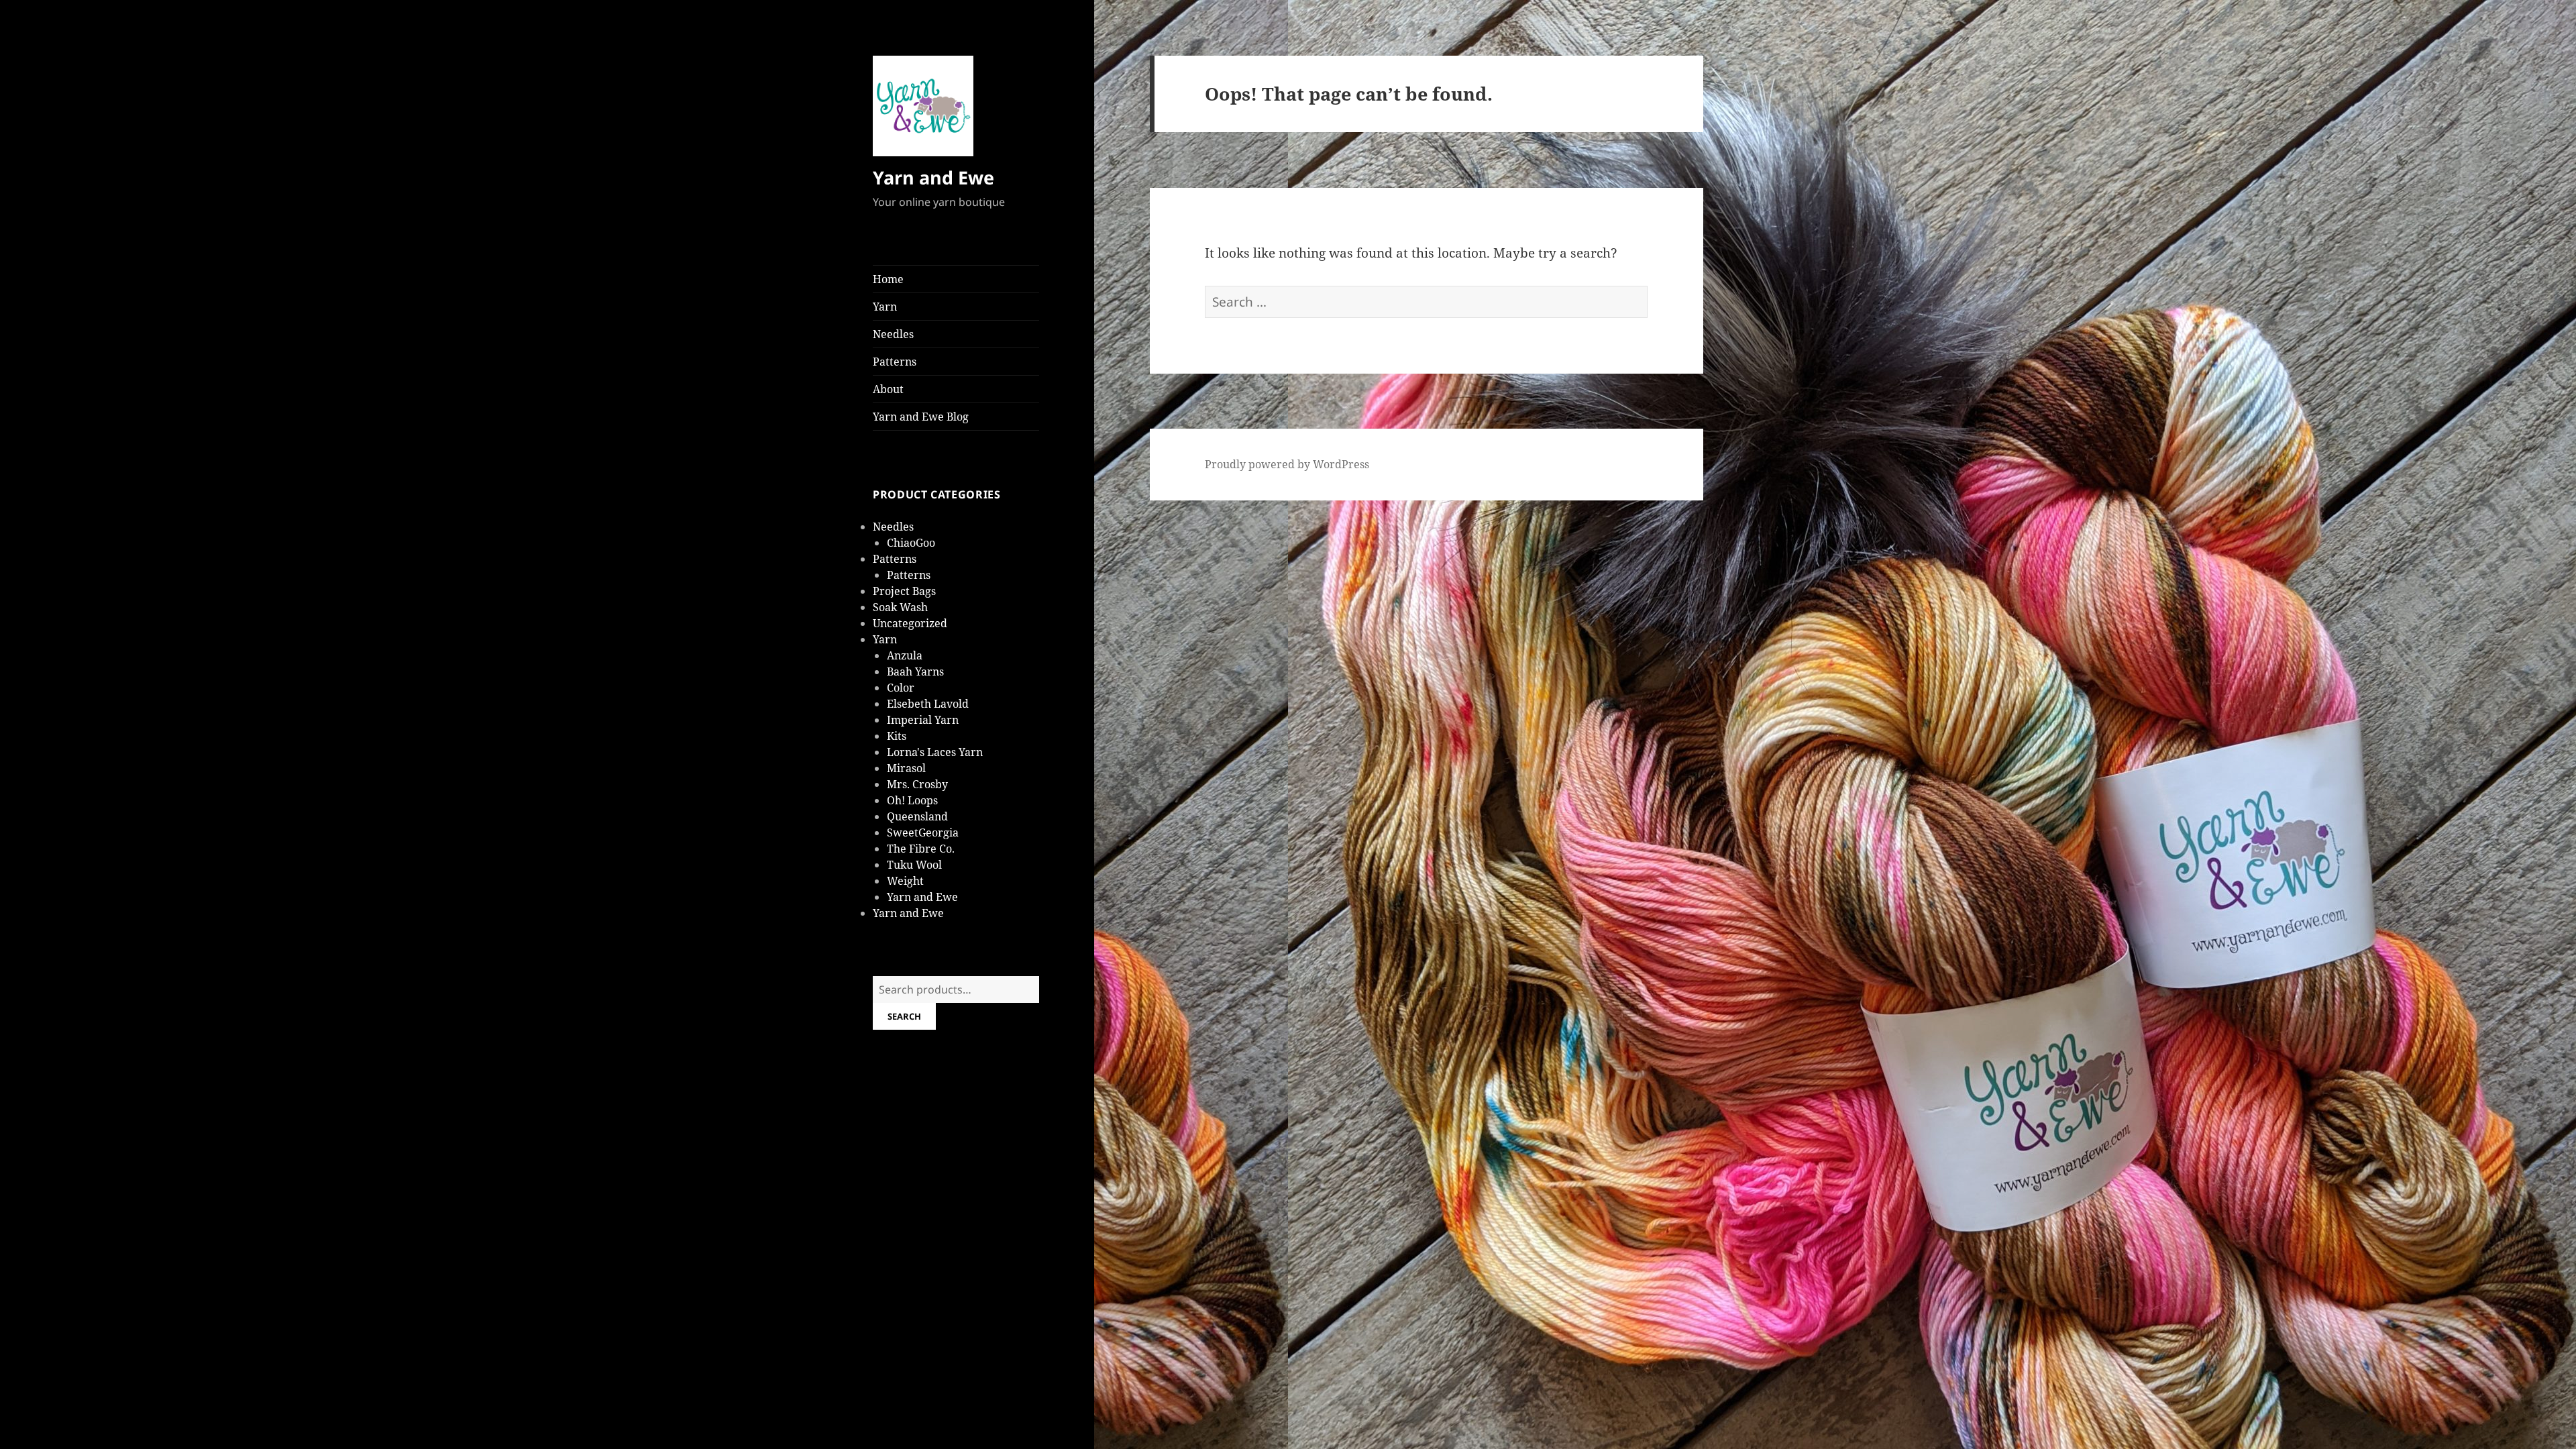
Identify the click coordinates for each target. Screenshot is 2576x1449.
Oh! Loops (912, 800)
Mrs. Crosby (917, 784)
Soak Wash (900, 607)
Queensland (917, 816)
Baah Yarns (915, 672)
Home (888, 279)
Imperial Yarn (923, 720)
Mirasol (906, 768)
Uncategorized (910, 623)
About (888, 389)
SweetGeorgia (923, 833)
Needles (893, 334)
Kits (897, 736)
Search (904, 1016)
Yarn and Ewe (933, 177)
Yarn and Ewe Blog (921, 417)
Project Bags (904, 591)
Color (901, 688)
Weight (905, 881)
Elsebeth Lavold (928, 704)
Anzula (905, 655)
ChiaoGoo (911, 543)
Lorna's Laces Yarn (935, 752)
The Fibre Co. (921, 849)
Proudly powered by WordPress (1287, 464)
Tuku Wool (914, 865)
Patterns (895, 362)
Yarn (885, 307)
